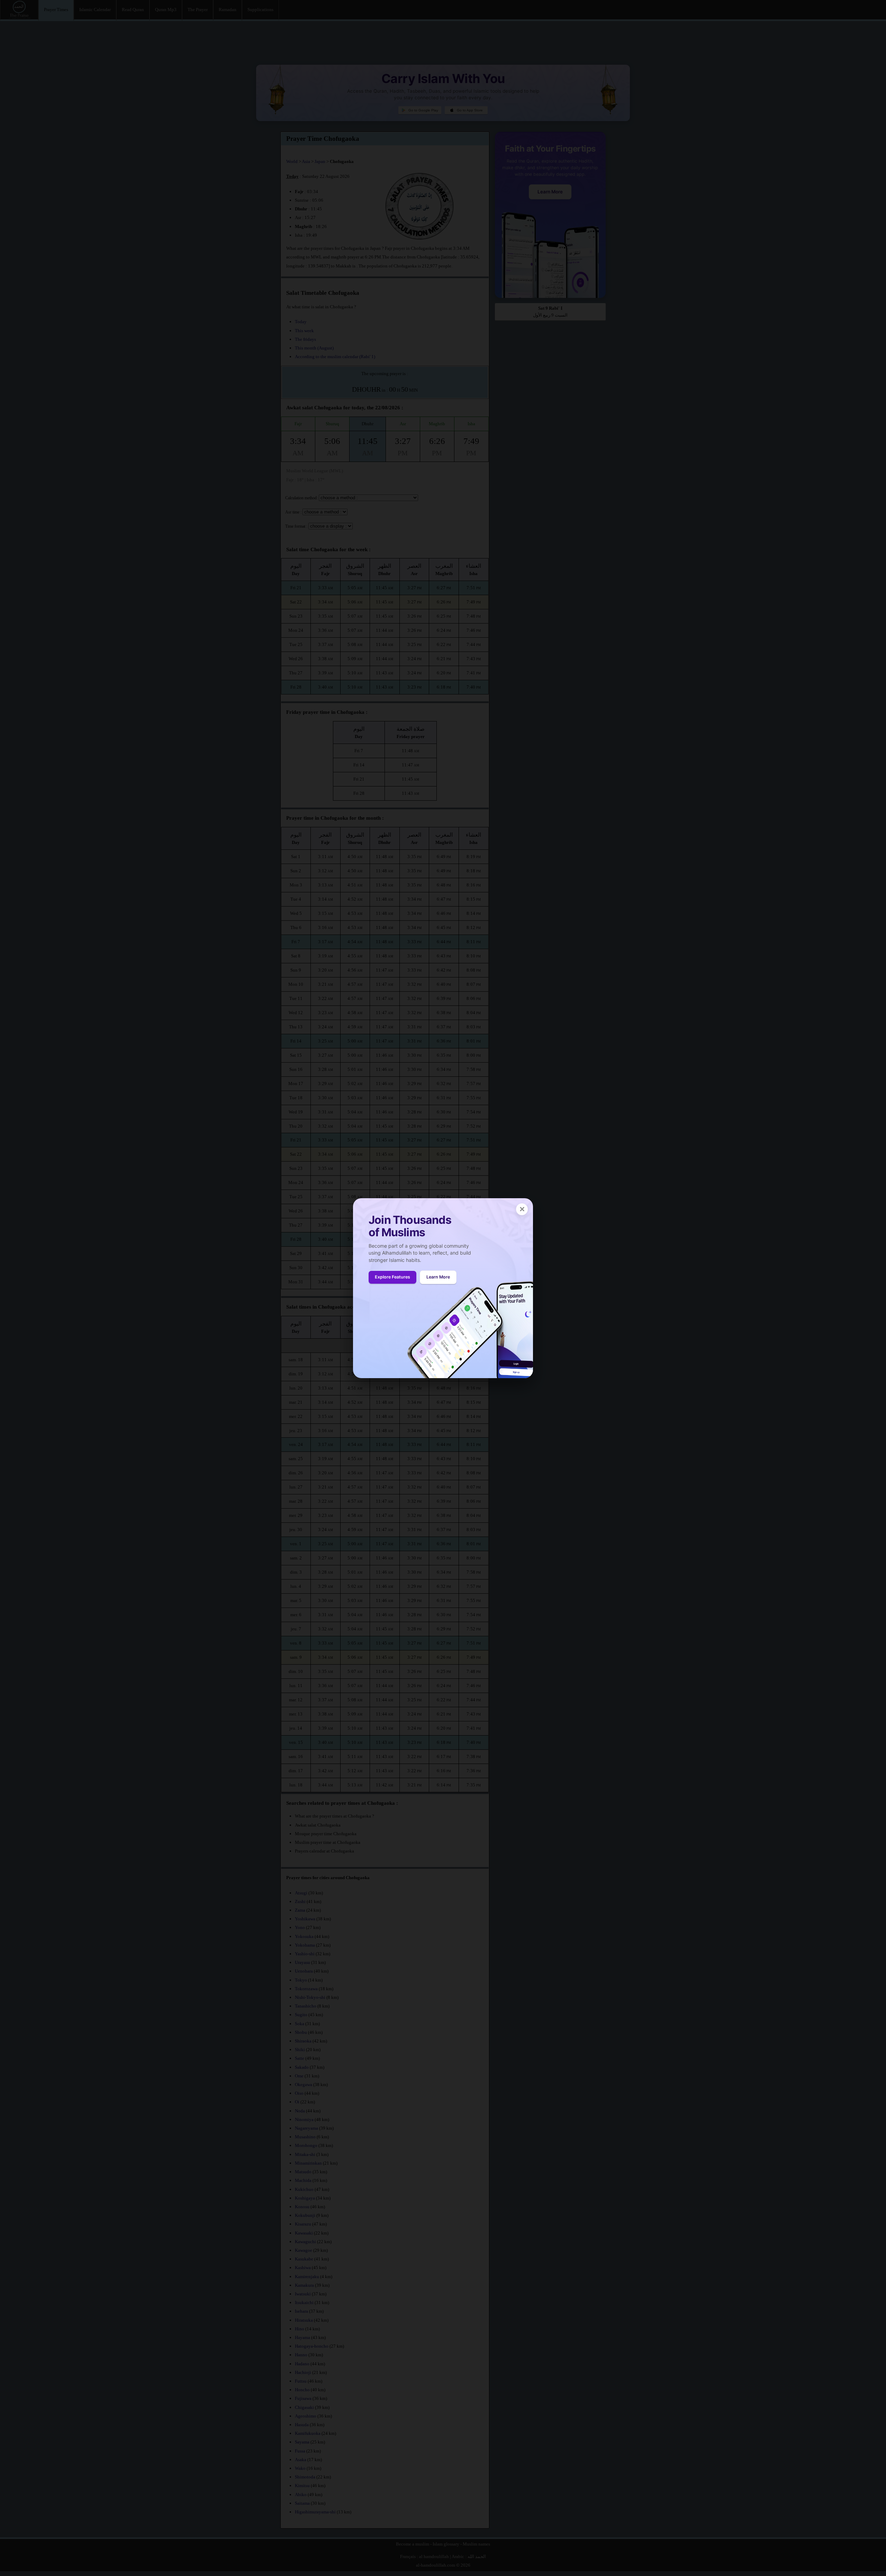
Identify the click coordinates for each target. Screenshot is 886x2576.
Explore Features (392, 1277)
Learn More (438, 1277)
